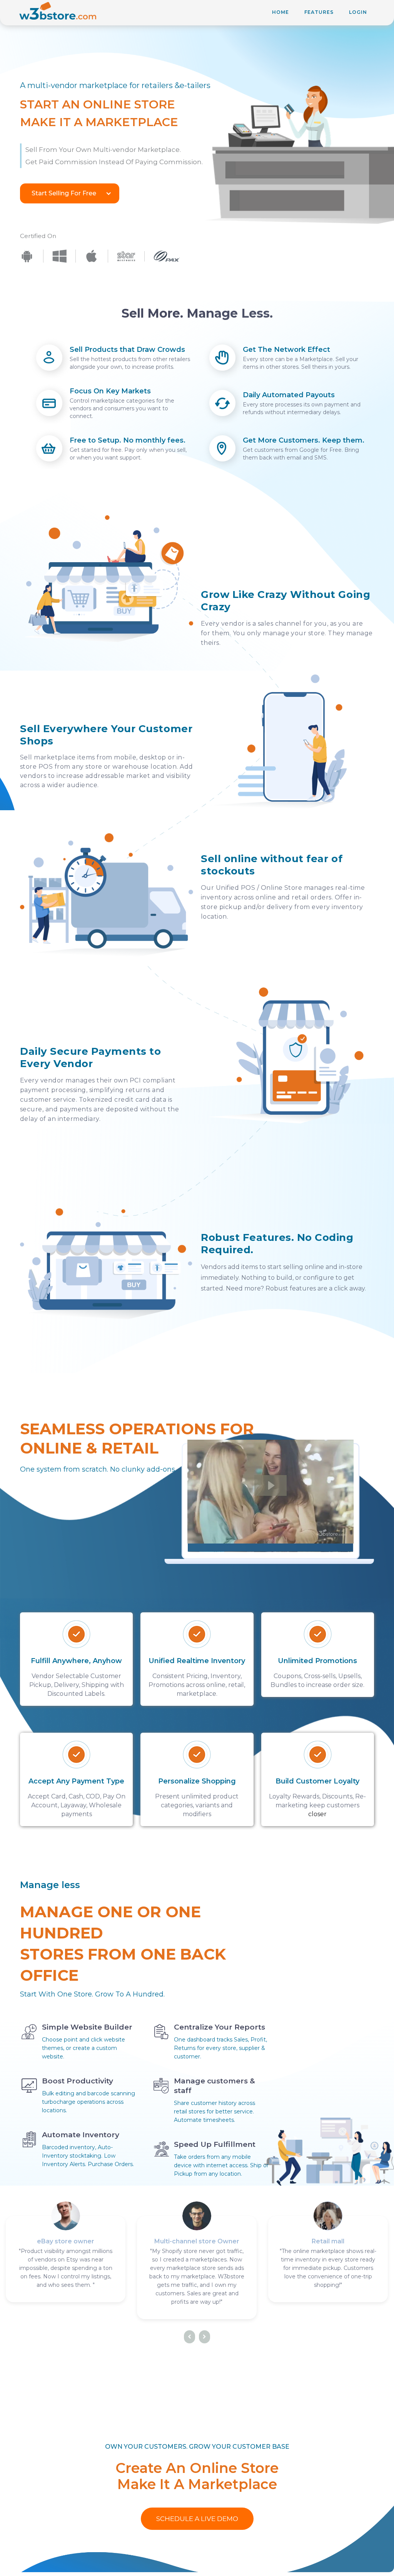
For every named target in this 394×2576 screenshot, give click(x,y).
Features (319, 12)
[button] (70, 193)
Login (358, 12)
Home (280, 12)
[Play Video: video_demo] (270, 1485)
